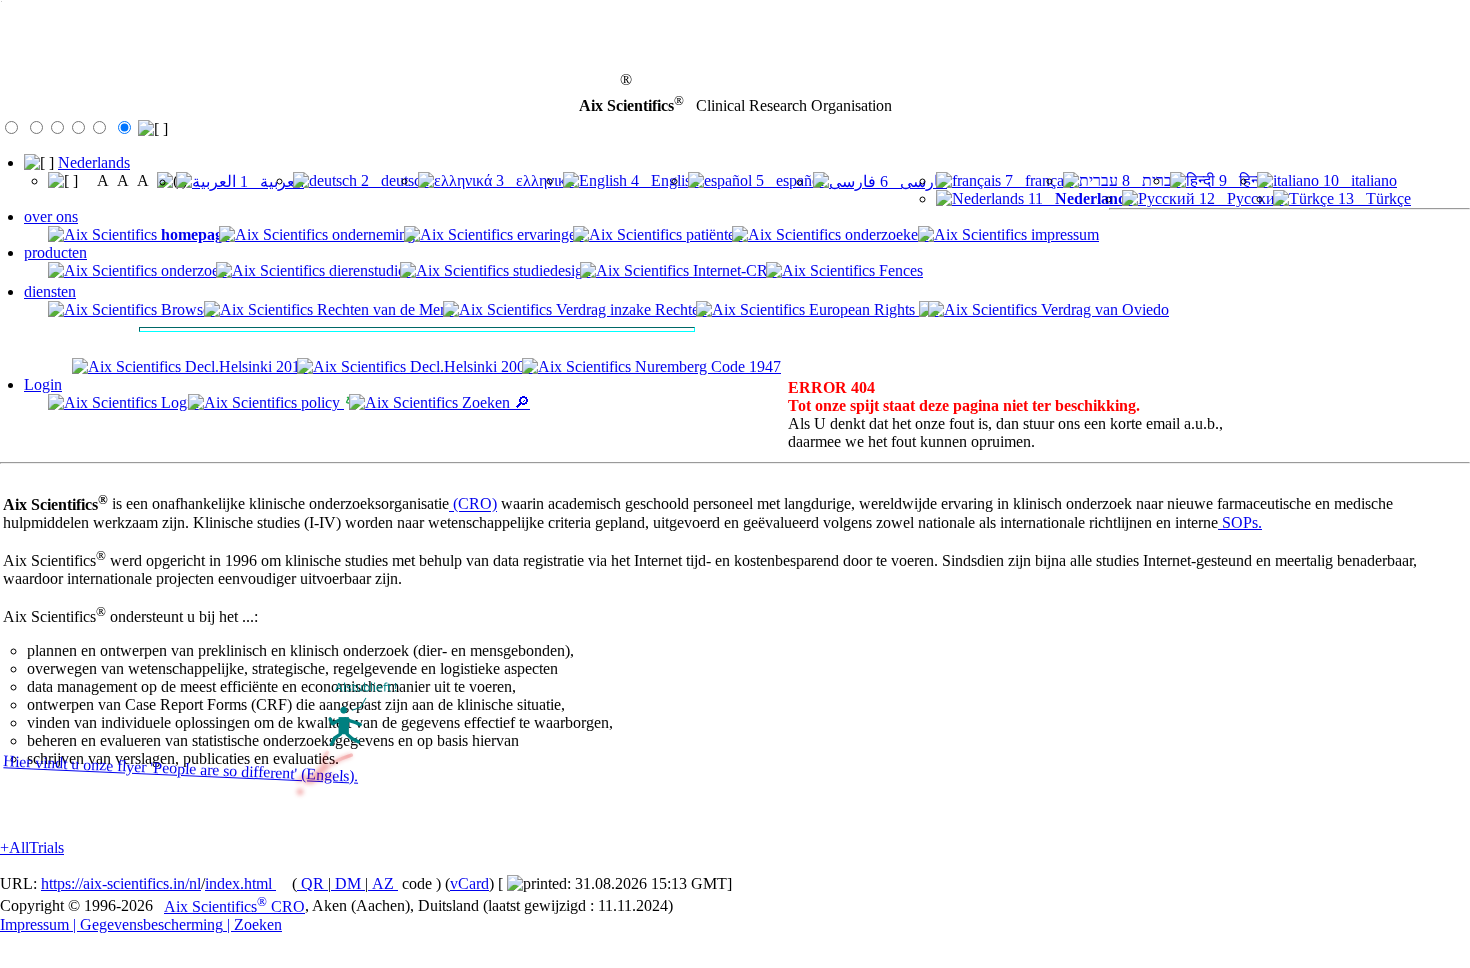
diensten (50, 291)
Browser (186, 309)
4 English (663, 180)
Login (43, 384)
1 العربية (270, 181)
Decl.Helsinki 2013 (244, 366)
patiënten (712, 234)
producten (55, 252)
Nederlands (94, 162)
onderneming (371, 234)
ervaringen (548, 234)
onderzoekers (885, 234)
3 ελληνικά (533, 180)
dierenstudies (368, 270)
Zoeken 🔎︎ (494, 402)
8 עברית (1149, 180)
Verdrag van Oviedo (1103, 309)
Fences (899, 270)
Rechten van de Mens (383, 309)
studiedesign (550, 270)
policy (320, 402)
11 (1078, 198)
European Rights (862, 309)
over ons (51, 216)
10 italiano (1358, 180)
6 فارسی (911, 181)
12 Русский (1239, 198)
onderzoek (192, 270)
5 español (788, 180)
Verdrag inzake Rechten (629, 309)
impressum (1063, 234)
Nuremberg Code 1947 (706, 366)
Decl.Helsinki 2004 (469, 366)
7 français (1037, 180)
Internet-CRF (733, 270)
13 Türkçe (1372, 198)
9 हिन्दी (1241, 180)
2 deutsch (393, 180)
